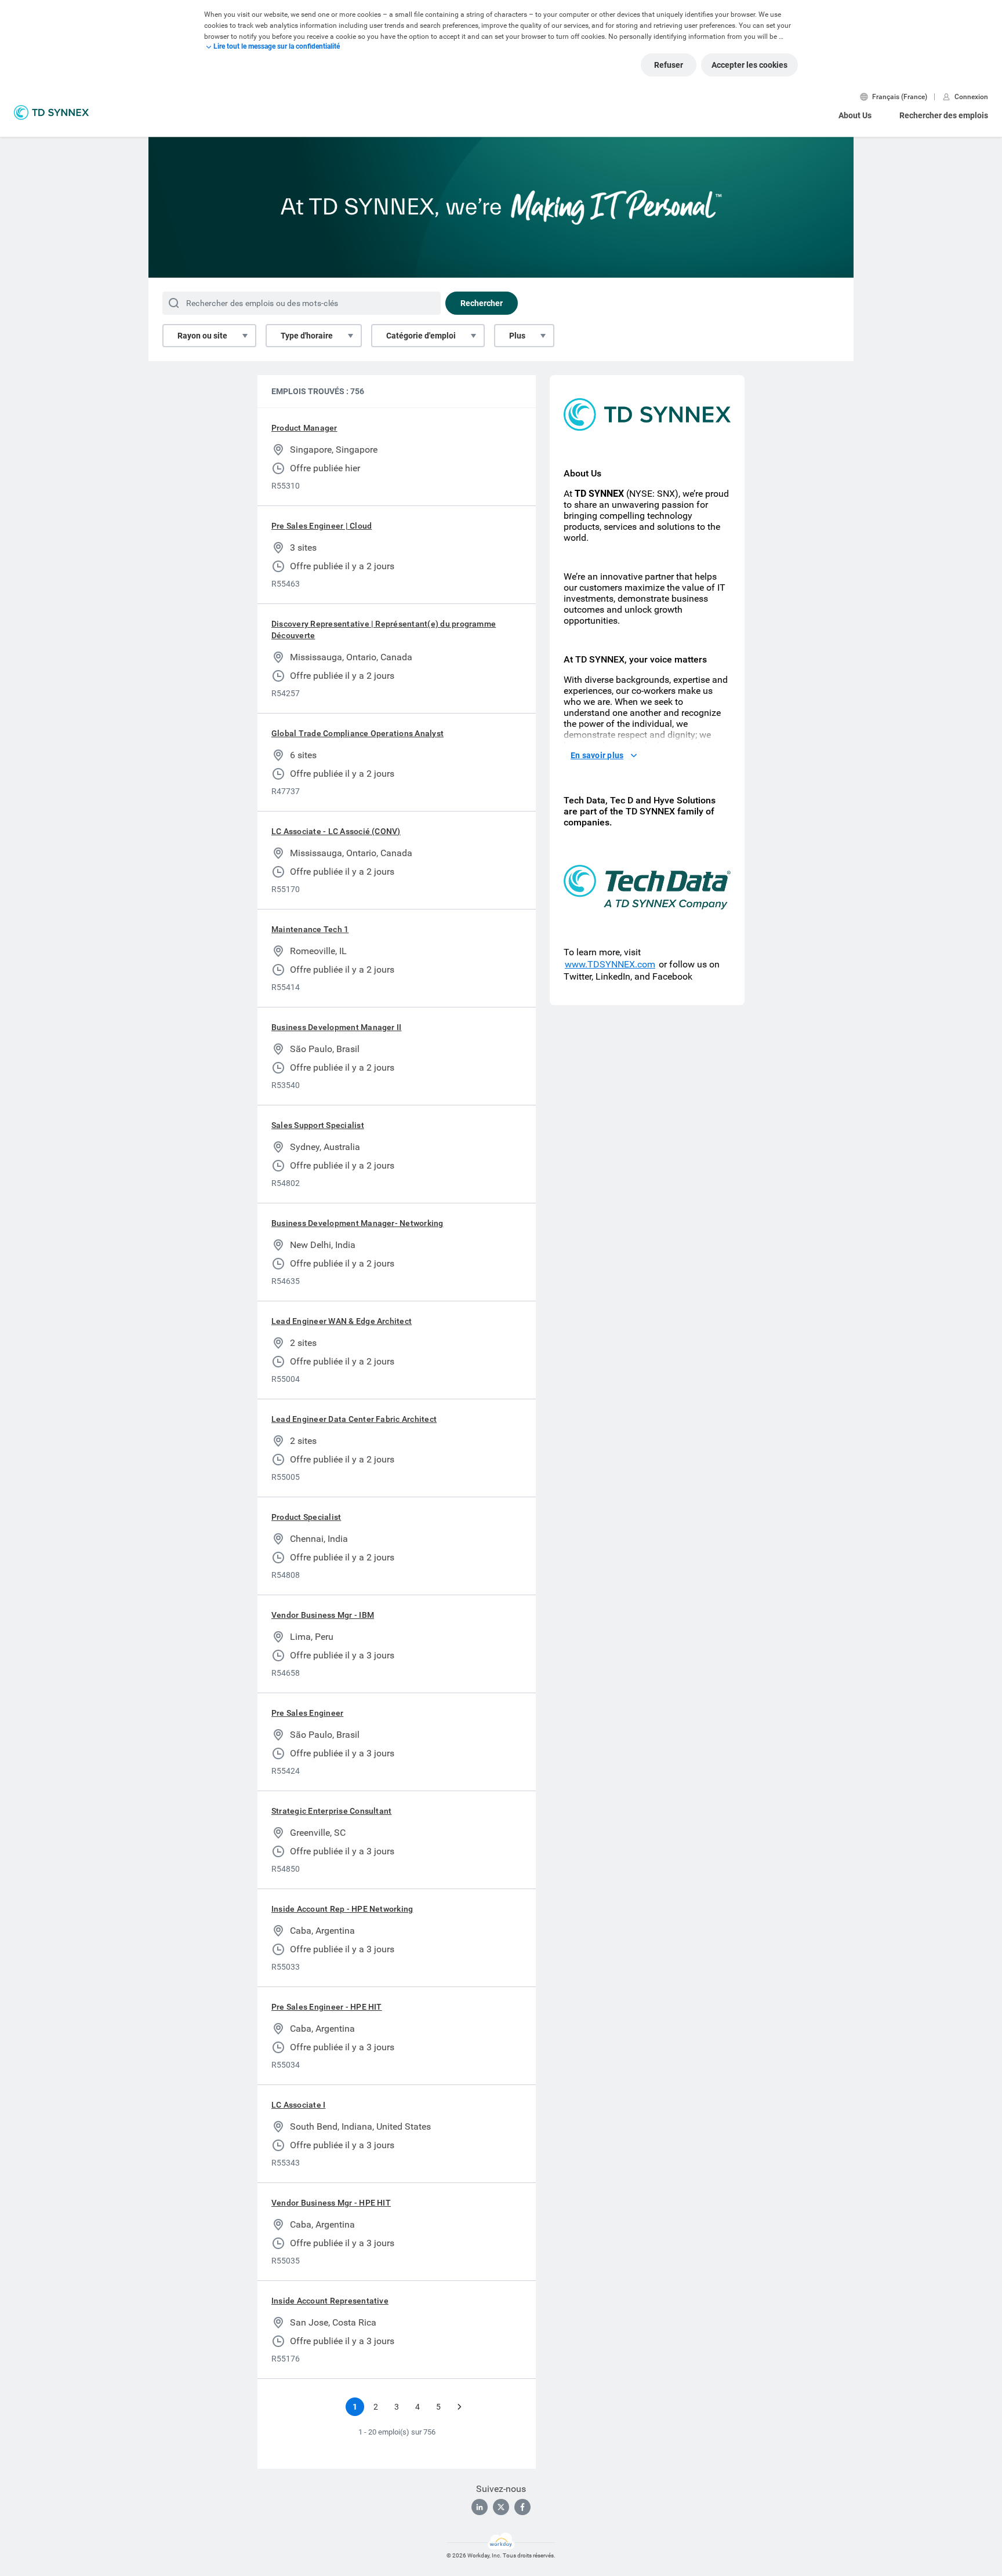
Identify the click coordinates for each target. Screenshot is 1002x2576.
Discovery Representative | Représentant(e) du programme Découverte (384, 630)
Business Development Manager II (336, 1027)
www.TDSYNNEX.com (610, 964)
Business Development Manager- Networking (357, 1223)
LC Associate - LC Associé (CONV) (336, 831)
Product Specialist (306, 1517)
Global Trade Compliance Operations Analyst (357, 733)
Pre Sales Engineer (307, 1713)
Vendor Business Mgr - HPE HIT (331, 2203)
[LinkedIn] (480, 2507)
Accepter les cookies (749, 65)
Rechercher (482, 303)
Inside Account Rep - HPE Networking (342, 1909)
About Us (855, 115)
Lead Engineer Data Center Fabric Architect (354, 1419)
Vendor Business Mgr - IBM (323, 1615)
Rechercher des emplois (944, 115)
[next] (459, 2407)
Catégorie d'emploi (421, 336)
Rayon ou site (202, 336)
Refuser (669, 65)
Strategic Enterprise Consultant (331, 1811)
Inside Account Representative (330, 2301)
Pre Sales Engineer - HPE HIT (327, 2007)
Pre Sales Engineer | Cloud (322, 526)
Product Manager (304, 428)
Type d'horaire (307, 336)
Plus (517, 336)
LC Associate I (298, 2105)
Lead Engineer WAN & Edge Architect (342, 1321)
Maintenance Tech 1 (310, 929)
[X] (501, 2507)
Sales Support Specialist (318, 1125)
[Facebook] (522, 2507)
